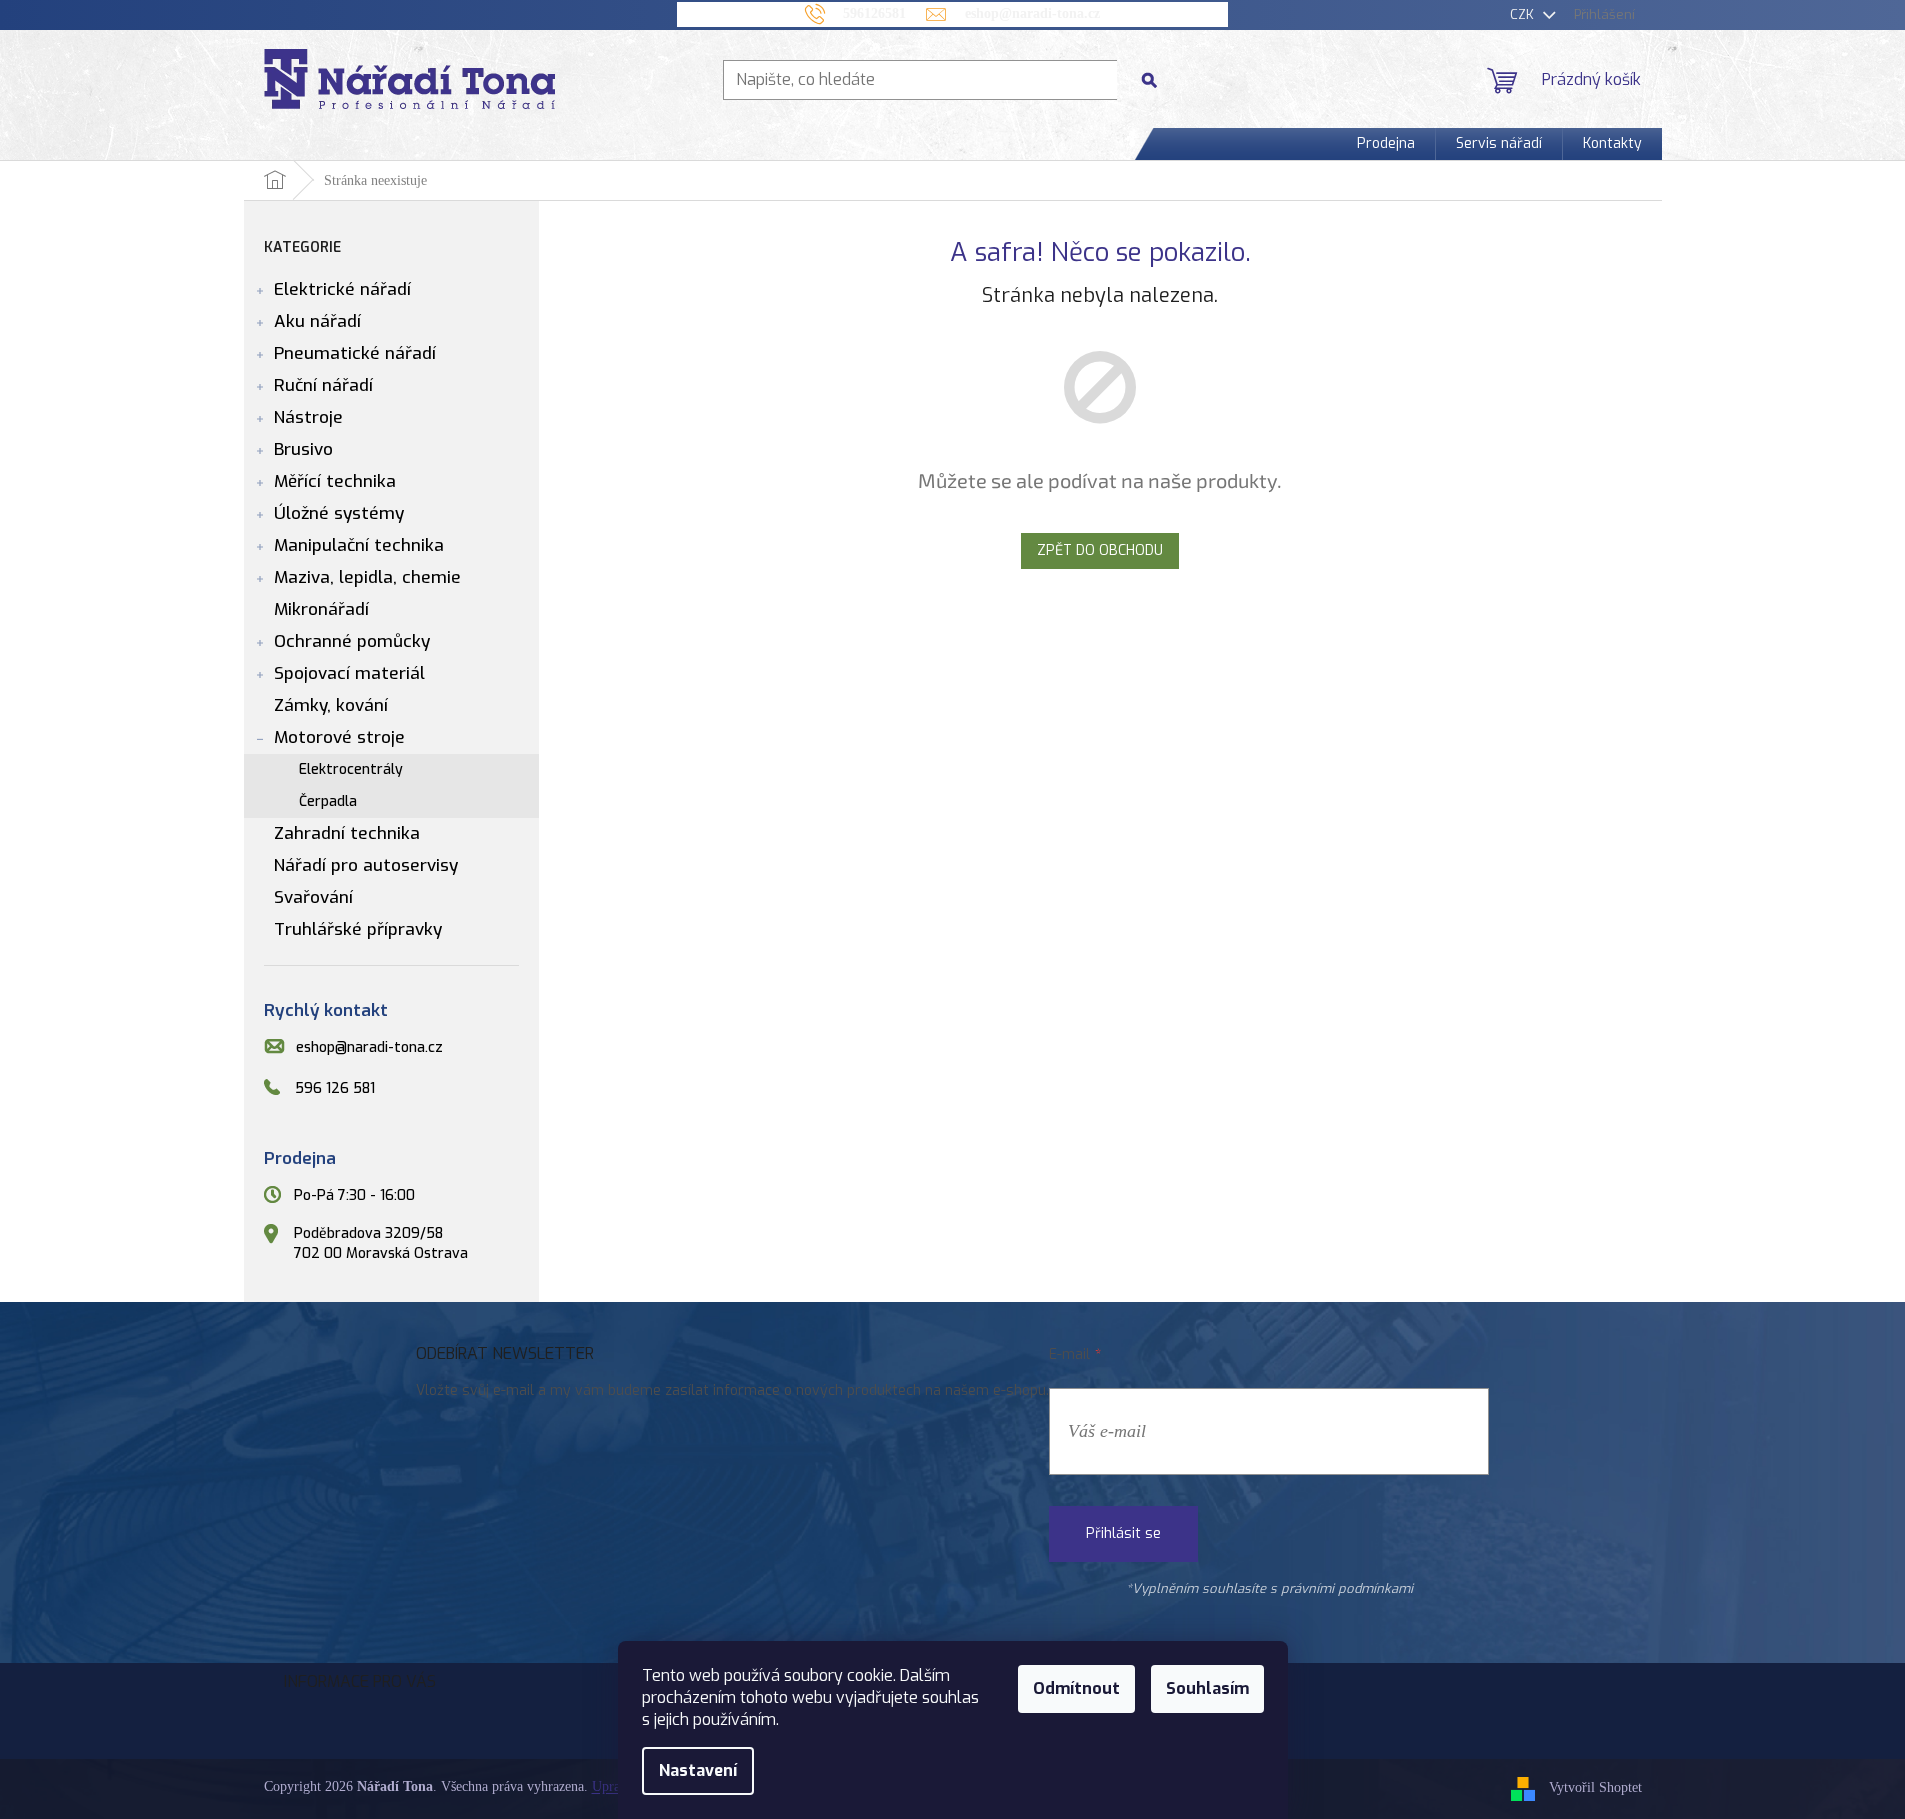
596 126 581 (335, 1088)
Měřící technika (335, 481)
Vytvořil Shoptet (1595, 1788)
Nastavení (698, 1770)
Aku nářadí (317, 321)
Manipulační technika (359, 545)
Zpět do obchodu (1100, 550)
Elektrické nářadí (342, 289)
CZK (1524, 14)
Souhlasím (1207, 1688)
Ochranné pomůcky (352, 641)
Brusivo (303, 449)
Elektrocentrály (351, 769)
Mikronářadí (321, 609)
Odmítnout (1076, 1688)
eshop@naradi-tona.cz (369, 1047)
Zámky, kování (331, 705)
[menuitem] (1386, 144)
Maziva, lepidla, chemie (367, 577)
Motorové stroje (339, 737)
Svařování (313, 897)
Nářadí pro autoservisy (366, 865)
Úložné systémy (339, 513)
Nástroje (308, 417)
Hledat (1157, 79)
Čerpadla (328, 801)
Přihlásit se (1123, 1533)
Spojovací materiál (349, 673)
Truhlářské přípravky (358, 929)
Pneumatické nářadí (355, 353)
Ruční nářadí (323, 385)
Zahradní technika (347, 833)
